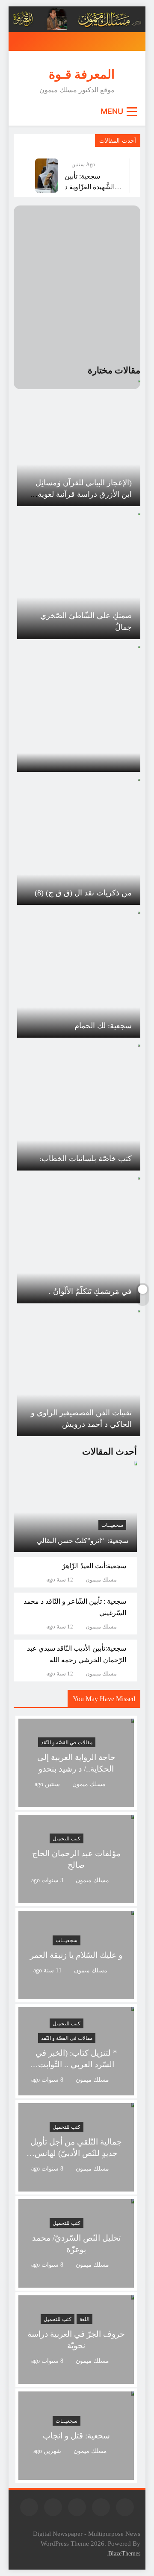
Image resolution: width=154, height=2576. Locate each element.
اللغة (84, 2319)
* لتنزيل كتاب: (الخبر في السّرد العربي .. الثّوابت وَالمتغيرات (76, 2064)
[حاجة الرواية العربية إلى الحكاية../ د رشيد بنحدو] (76, 1802)
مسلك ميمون (101, 1580)
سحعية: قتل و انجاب (76, 2436)
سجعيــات (112, 1525)
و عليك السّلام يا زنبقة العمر (76, 1955)
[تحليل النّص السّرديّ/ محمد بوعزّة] (76, 2282)
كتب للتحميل (67, 1839)
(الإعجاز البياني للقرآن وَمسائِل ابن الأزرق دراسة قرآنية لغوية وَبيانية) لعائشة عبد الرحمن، (84, 494)
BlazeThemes (124, 2553)
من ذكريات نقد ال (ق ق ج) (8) (83, 893)
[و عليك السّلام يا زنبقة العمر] (76, 1994)
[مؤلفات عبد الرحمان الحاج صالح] (76, 1898)
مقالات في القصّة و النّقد (67, 1743)
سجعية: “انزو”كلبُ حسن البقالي (83, 1541)
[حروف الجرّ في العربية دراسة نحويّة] (76, 2378)
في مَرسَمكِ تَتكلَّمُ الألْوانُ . (90, 1291)
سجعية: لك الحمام (103, 1026)
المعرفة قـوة (82, 74)
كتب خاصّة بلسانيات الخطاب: (86, 1159)
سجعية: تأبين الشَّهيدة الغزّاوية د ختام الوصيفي (90, 186)
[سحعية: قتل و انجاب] (76, 2475)
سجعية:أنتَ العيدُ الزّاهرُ (94, 1566)
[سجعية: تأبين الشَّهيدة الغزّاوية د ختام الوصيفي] (47, 176)
